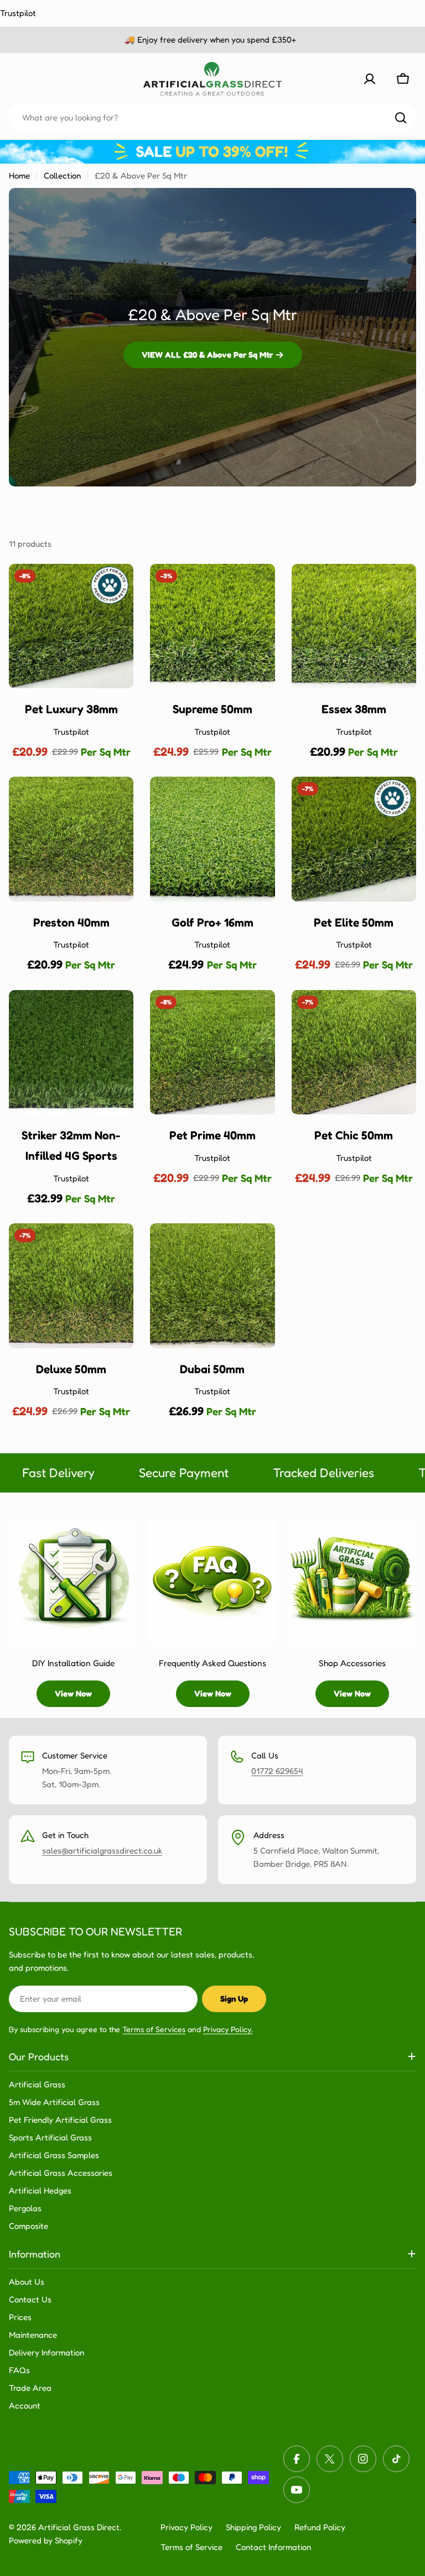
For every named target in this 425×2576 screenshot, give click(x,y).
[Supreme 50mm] (212, 626)
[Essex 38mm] (354, 626)
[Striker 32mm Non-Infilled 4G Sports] (71, 1052)
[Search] (401, 118)
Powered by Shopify (46, 2540)
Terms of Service (191, 2547)
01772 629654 (277, 1771)
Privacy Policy (186, 2527)
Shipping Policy (253, 2527)
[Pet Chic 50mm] (354, 1052)
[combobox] (212, 118)
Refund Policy (320, 2527)
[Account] (370, 79)
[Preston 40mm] (71, 839)
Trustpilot (18, 13)
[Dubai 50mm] (212, 1286)
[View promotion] (212, 151)
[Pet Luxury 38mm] (71, 626)
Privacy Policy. (228, 2029)
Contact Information (273, 2547)
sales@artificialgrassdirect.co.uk (102, 1850)
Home (19, 176)
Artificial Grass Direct (79, 2527)
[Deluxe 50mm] (71, 1286)
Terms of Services (154, 2029)
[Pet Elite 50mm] (354, 839)
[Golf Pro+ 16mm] (212, 839)
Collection (62, 176)
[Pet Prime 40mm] (212, 1052)
